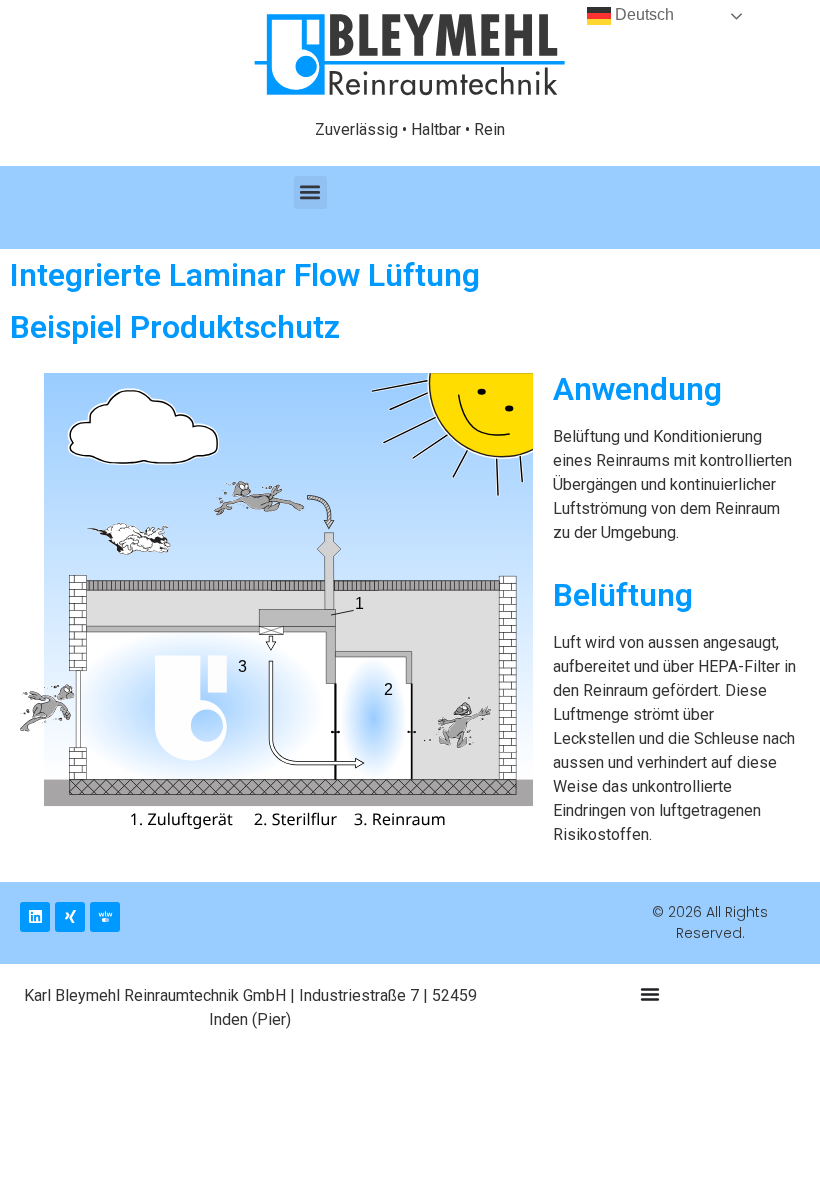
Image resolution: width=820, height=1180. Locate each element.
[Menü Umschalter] (650, 994)
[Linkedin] (35, 917)
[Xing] (70, 917)
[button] (310, 192)
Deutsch (642, 14)
